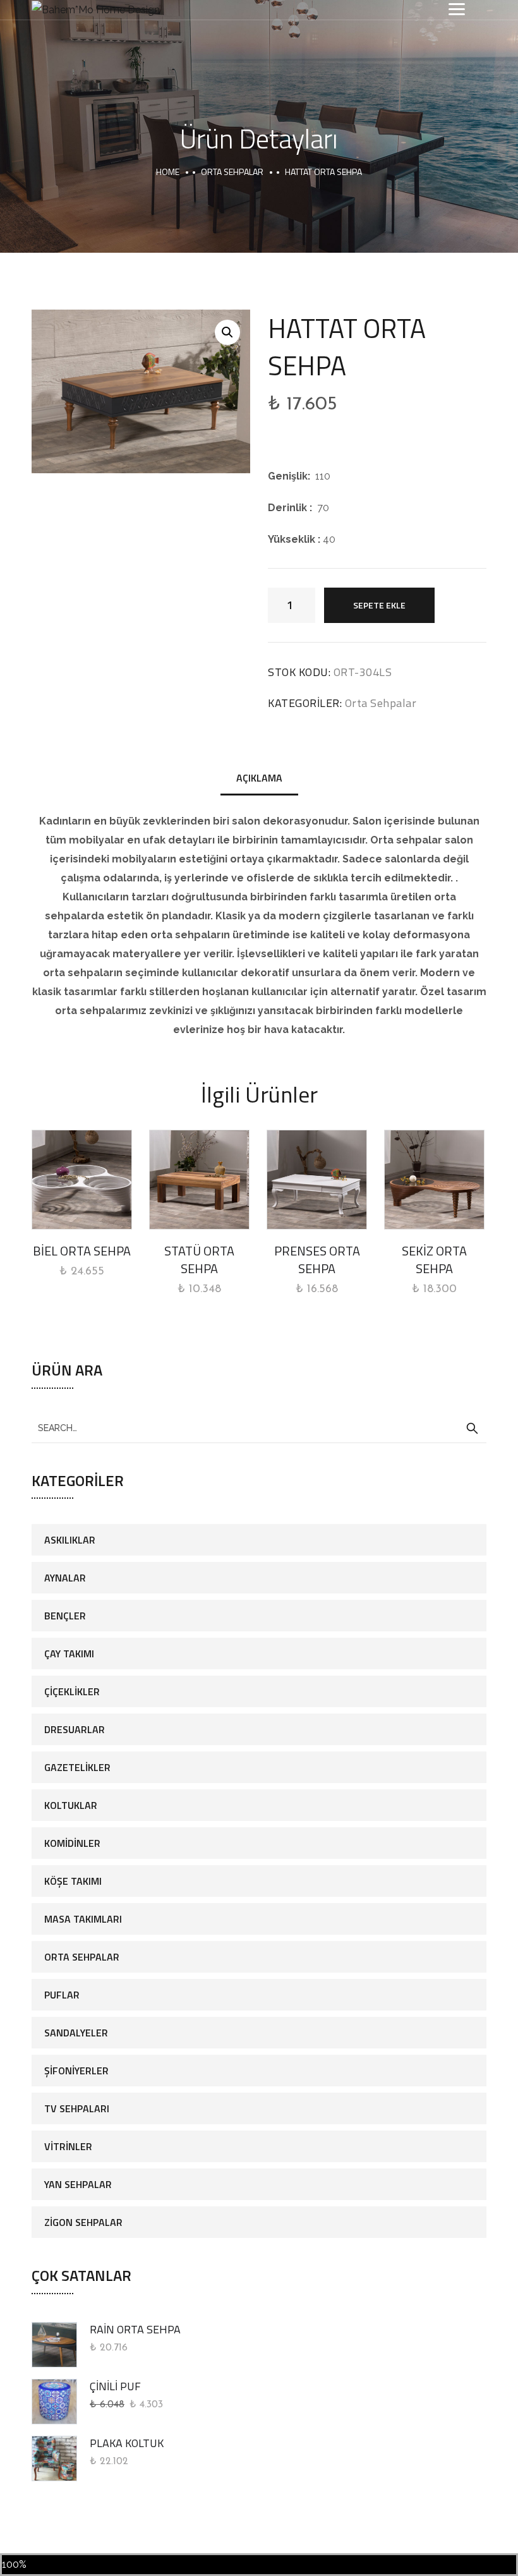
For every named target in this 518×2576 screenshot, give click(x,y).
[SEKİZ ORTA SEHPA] (434, 1180)
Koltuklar (71, 1805)
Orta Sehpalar (232, 172)
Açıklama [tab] (259, 778)
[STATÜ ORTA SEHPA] (199, 1180)
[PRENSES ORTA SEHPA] (317, 1180)
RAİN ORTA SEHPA (135, 2329)
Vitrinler (68, 2146)
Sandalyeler (76, 2033)
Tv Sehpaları (77, 2108)
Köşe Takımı (73, 1881)
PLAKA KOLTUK (127, 2443)
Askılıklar (70, 1540)
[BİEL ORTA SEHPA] (82, 1180)
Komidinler (72, 1843)
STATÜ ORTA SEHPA (199, 1260)
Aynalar (65, 1578)
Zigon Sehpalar (83, 2222)
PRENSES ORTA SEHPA (317, 1260)
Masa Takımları (83, 1919)
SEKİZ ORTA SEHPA (434, 1260)
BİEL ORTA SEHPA (82, 1251)
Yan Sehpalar (78, 2184)
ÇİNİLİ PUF (115, 2386)
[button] (227, 332)
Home (168, 172)
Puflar (62, 1995)
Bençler (65, 1616)
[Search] (472, 1429)
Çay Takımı (69, 1654)
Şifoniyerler (76, 2071)
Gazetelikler (77, 1767)
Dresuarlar (75, 1729)
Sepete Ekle (379, 605)
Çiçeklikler (72, 1691)
